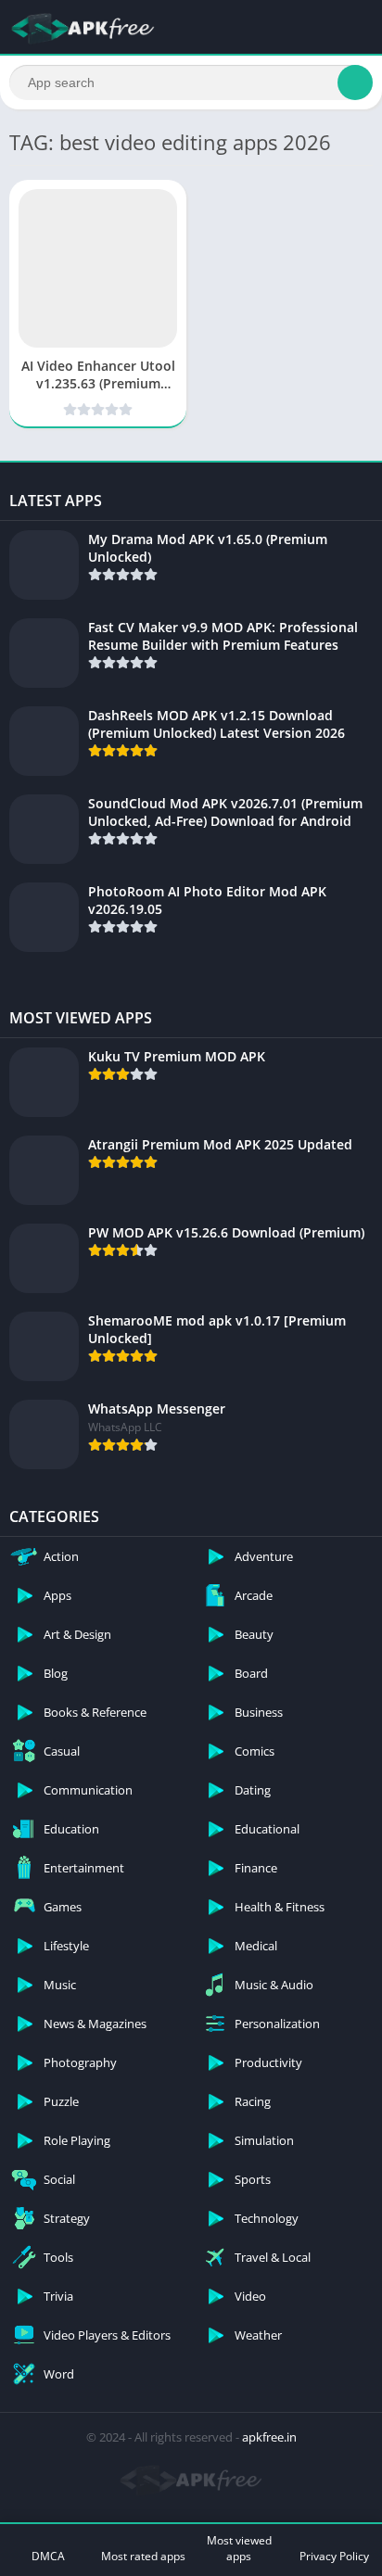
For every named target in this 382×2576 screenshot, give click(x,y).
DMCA (48, 2556)
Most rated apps (143, 2556)
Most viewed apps (239, 2548)
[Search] (355, 82)
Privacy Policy (334, 2556)
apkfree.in (269, 2437)
